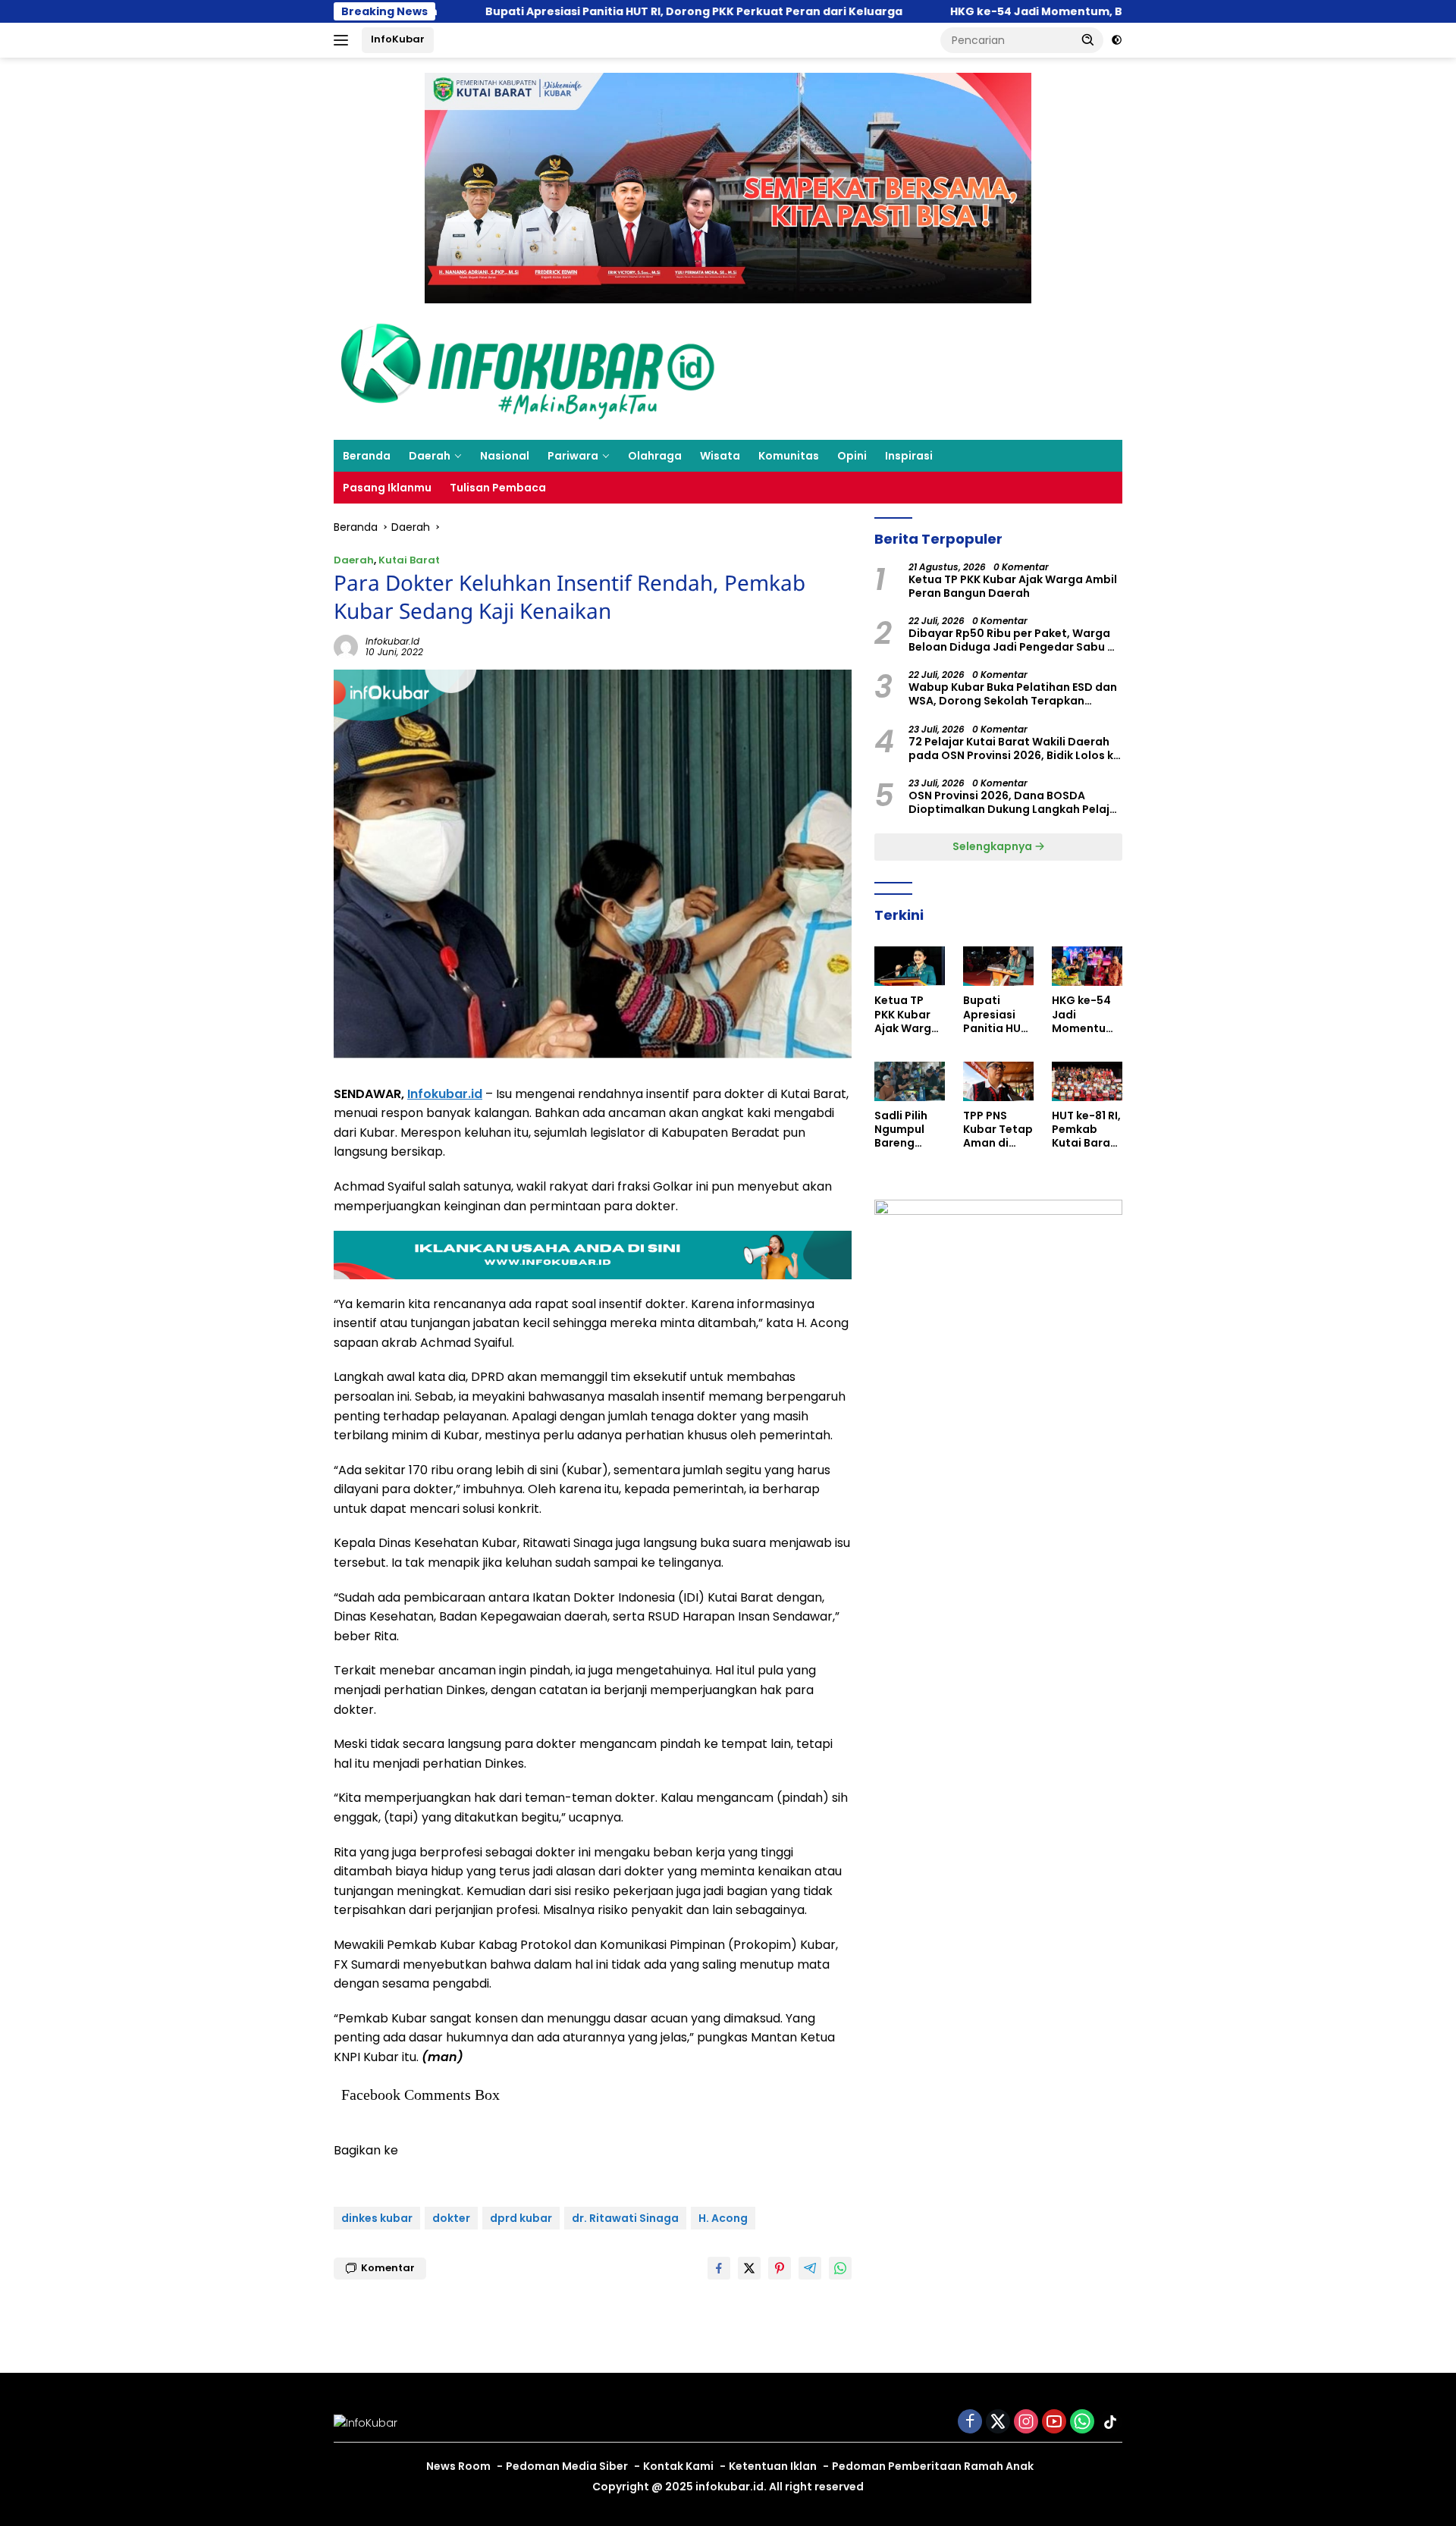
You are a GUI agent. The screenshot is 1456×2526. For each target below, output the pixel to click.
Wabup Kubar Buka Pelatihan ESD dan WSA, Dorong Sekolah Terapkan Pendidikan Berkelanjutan (1013, 694)
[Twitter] (998, 2422)
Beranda (367, 456)
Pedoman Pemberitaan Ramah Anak (933, 2466)
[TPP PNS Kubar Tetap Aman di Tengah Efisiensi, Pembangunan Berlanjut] (998, 1081)
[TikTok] (1110, 2422)
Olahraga (655, 456)
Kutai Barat (409, 560)
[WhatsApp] (1082, 2422)
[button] (1088, 39)
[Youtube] (1054, 2422)
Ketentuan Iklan (773, 2466)
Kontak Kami (678, 2466)
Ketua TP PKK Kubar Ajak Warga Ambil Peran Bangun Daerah (1013, 586)
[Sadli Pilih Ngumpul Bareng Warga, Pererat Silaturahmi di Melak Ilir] (910, 1081)
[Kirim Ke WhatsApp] (840, 2268)
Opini (852, 456)
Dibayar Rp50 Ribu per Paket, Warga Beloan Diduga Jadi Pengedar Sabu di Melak (1013, 640)
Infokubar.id (445, 1094)
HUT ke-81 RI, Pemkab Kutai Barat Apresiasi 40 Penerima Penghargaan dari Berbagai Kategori (1087, 1130)
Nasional (505, 456)
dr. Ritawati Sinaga (625, 2218)
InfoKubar (398, 39)
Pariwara (573, 456)
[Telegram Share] (810, 2268)
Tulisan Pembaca (498, 488)
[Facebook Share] (719, 2268)
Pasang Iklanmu (387, 488)
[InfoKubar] (528, 371)
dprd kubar (521, 2218)
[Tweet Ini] (749, 2268)
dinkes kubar (377, 2218)
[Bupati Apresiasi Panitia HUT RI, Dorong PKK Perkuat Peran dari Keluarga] (998, 966)
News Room (458, 2466)
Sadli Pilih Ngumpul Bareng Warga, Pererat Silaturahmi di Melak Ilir (907, 1130)
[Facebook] (970, 2422)
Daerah (430, 456)
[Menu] (344, 40)
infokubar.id (392, 641)
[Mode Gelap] (1117, 40)
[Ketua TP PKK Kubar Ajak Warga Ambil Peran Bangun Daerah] (910, 966)
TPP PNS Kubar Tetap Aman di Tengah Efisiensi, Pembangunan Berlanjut (998, 1130)
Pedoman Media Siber (567, 2466)
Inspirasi (909, 456)
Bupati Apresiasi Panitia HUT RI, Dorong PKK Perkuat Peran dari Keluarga (588, 11)
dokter (451, 2218)
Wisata (720, 456)
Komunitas (789, 456)
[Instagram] (1026, 2422)
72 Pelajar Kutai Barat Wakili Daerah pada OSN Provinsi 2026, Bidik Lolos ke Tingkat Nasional (1014, 748)
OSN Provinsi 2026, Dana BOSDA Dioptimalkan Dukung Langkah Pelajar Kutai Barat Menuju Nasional (1015, 802)
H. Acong (723, 2218)
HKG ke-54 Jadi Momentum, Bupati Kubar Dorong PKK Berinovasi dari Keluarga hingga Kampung (1086, 1014)
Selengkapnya (993, 846)
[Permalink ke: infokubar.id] (346, 646)
